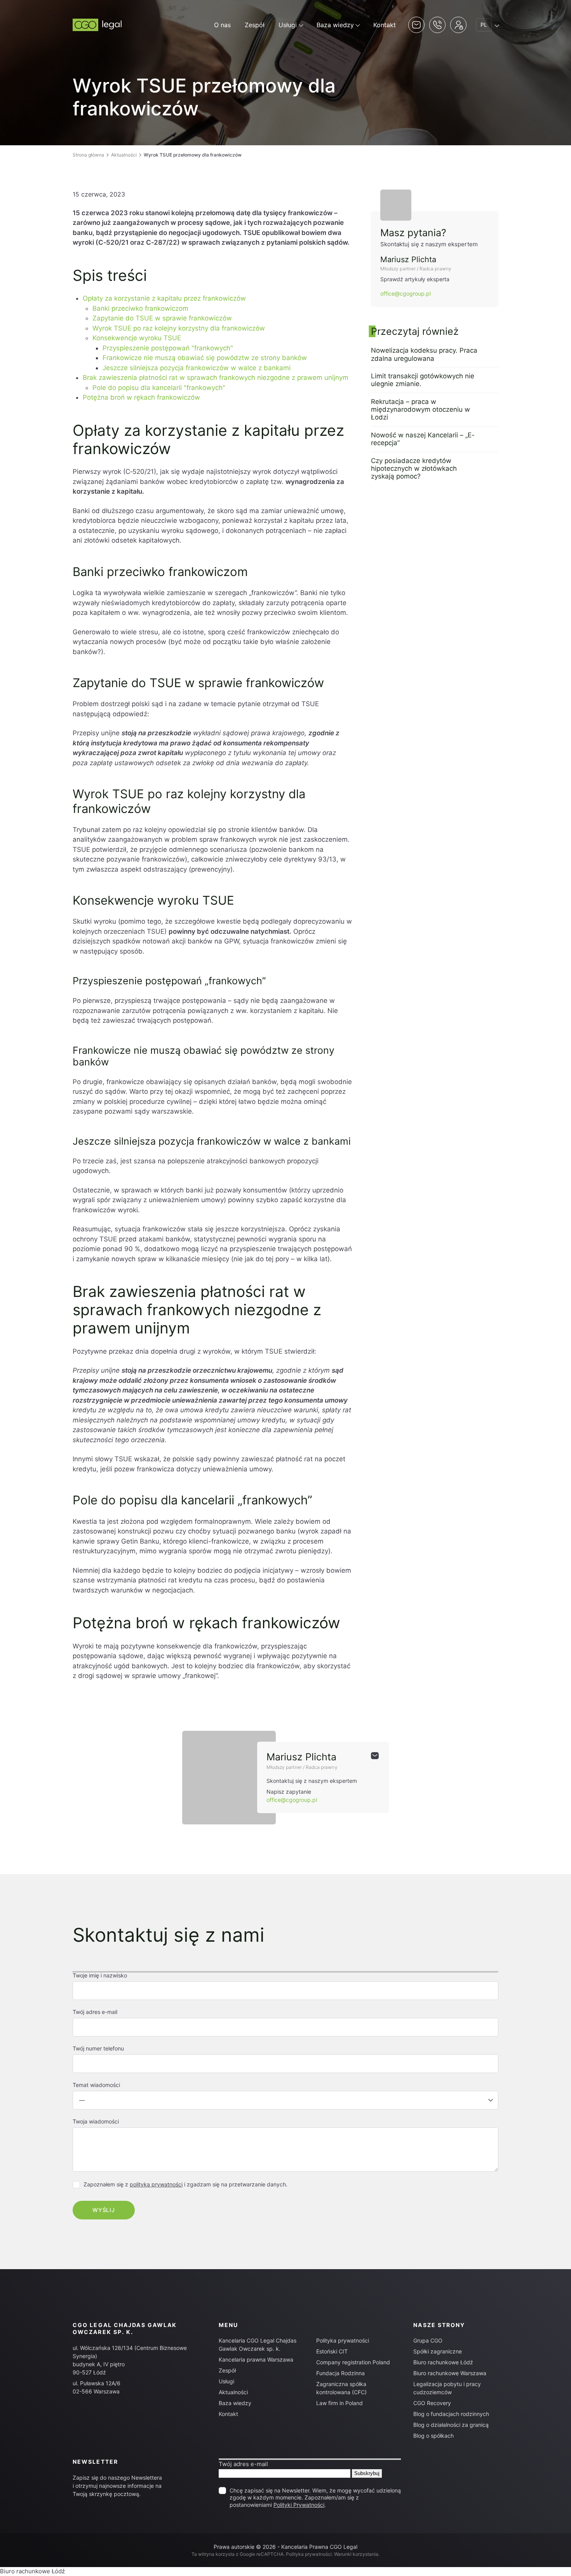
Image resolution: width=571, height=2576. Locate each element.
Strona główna (88, 155)
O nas (222, 25)
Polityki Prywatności (299, 2505)
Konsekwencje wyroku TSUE (137, 338)
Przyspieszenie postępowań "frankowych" (168, 348)
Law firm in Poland (339, 2403)
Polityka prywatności (343, 2340)
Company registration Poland (353, 2362)
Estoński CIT (332, 2351)
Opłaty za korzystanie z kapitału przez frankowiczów (164, 298)
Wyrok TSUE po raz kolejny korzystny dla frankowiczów (179, 328)
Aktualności (124, 155)
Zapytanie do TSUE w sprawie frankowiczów (162, 318)
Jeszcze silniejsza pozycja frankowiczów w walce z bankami (197, 368)
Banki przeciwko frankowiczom (140, 308)
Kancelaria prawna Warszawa (256, 2359)
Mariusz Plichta (408, 259)
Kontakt (385, 25)
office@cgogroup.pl (406, 293)
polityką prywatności (156, 2184)
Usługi (288, 25)
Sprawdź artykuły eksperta (415, 279)
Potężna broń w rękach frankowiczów (141, 397)
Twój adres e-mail (243, 2464)
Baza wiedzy (335, 25)
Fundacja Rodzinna (340, 2373)
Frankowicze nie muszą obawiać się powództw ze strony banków (205, 358)
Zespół (255, 25)
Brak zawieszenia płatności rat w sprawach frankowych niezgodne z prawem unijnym (216, 378)
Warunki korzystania (356, 2554)
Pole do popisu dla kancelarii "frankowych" (159, 388)
